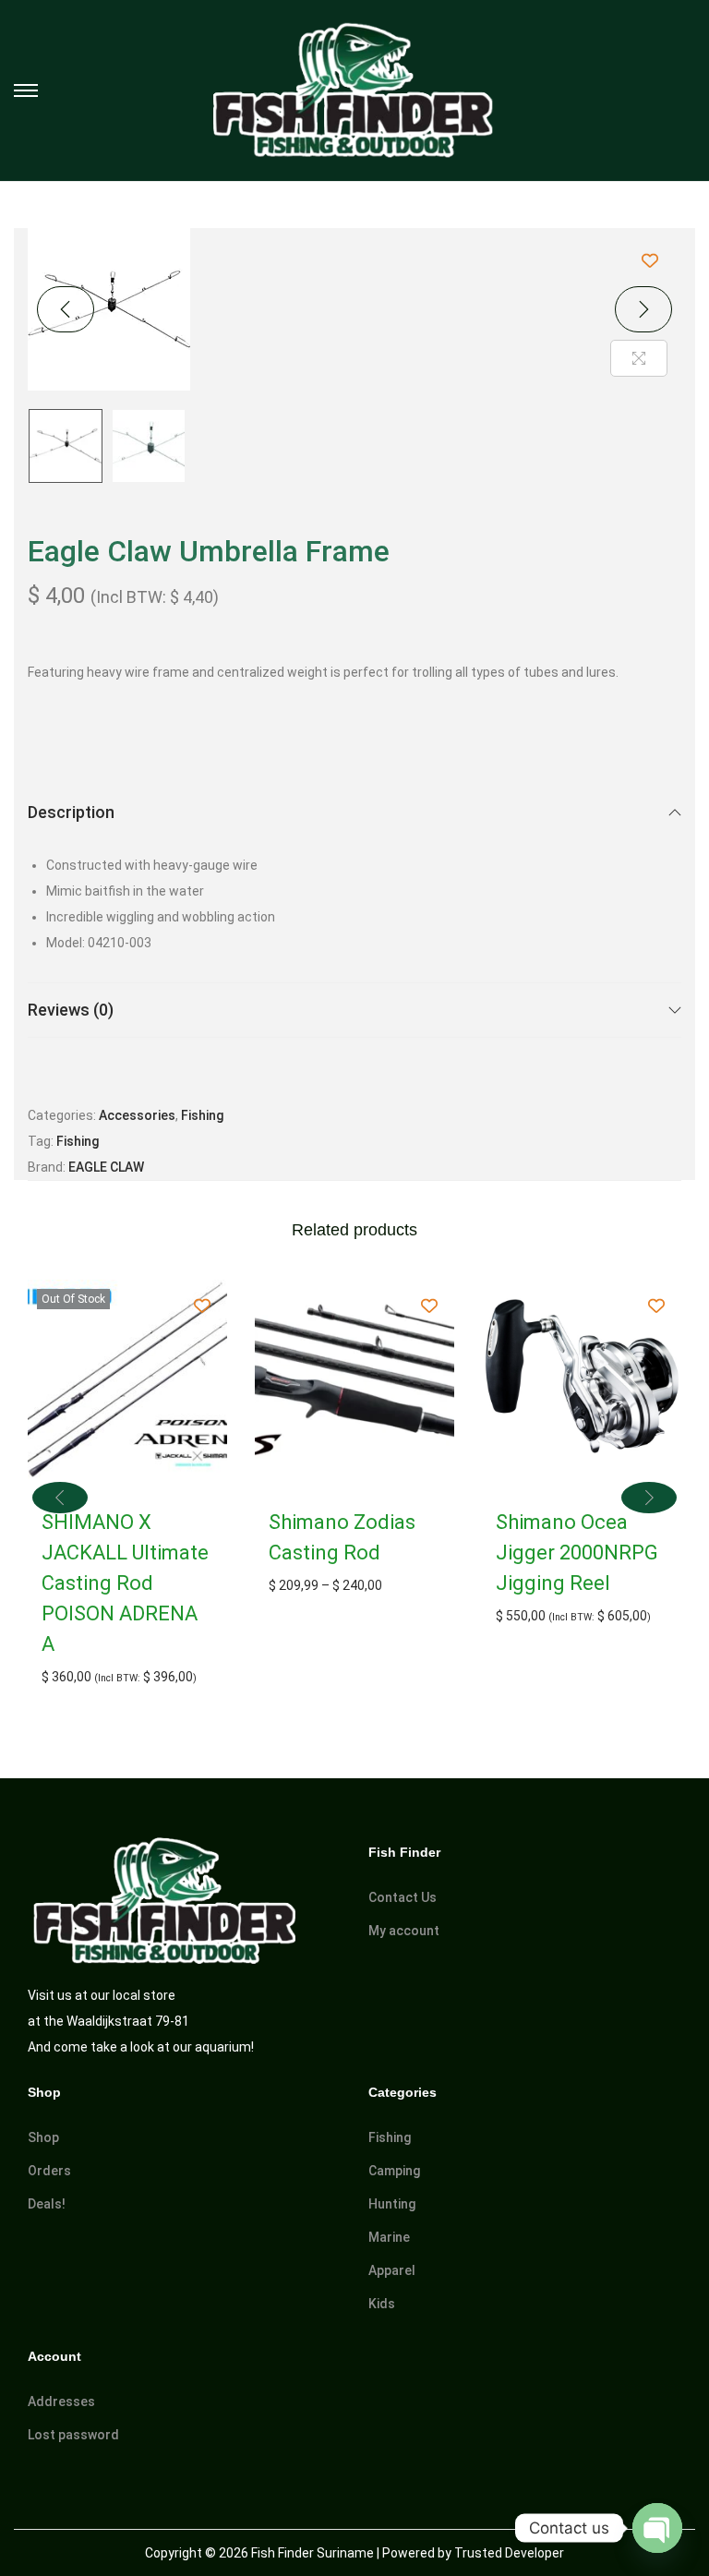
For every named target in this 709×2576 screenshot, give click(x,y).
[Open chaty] (657, 2528)
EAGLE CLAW (106, 1167)
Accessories (137, 1115)
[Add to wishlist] (649, 260)
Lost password (73, 2435)
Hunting (392, 2204)
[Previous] (66, 309)
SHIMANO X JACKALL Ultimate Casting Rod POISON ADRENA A (125, 1583)
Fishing (202, 1115)
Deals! (47, 2204)
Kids (382, 2304)
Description (71, 812)
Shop (43, 2137)
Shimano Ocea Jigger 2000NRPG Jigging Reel (577, 1553)
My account (404, 1931)
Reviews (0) (71, 1010)
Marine (389, 2237)
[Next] (643, 309)
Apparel (392, 2270)
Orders (49, 2171)
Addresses (61, 2401)
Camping (394, 2171)
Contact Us (403, 1897)
